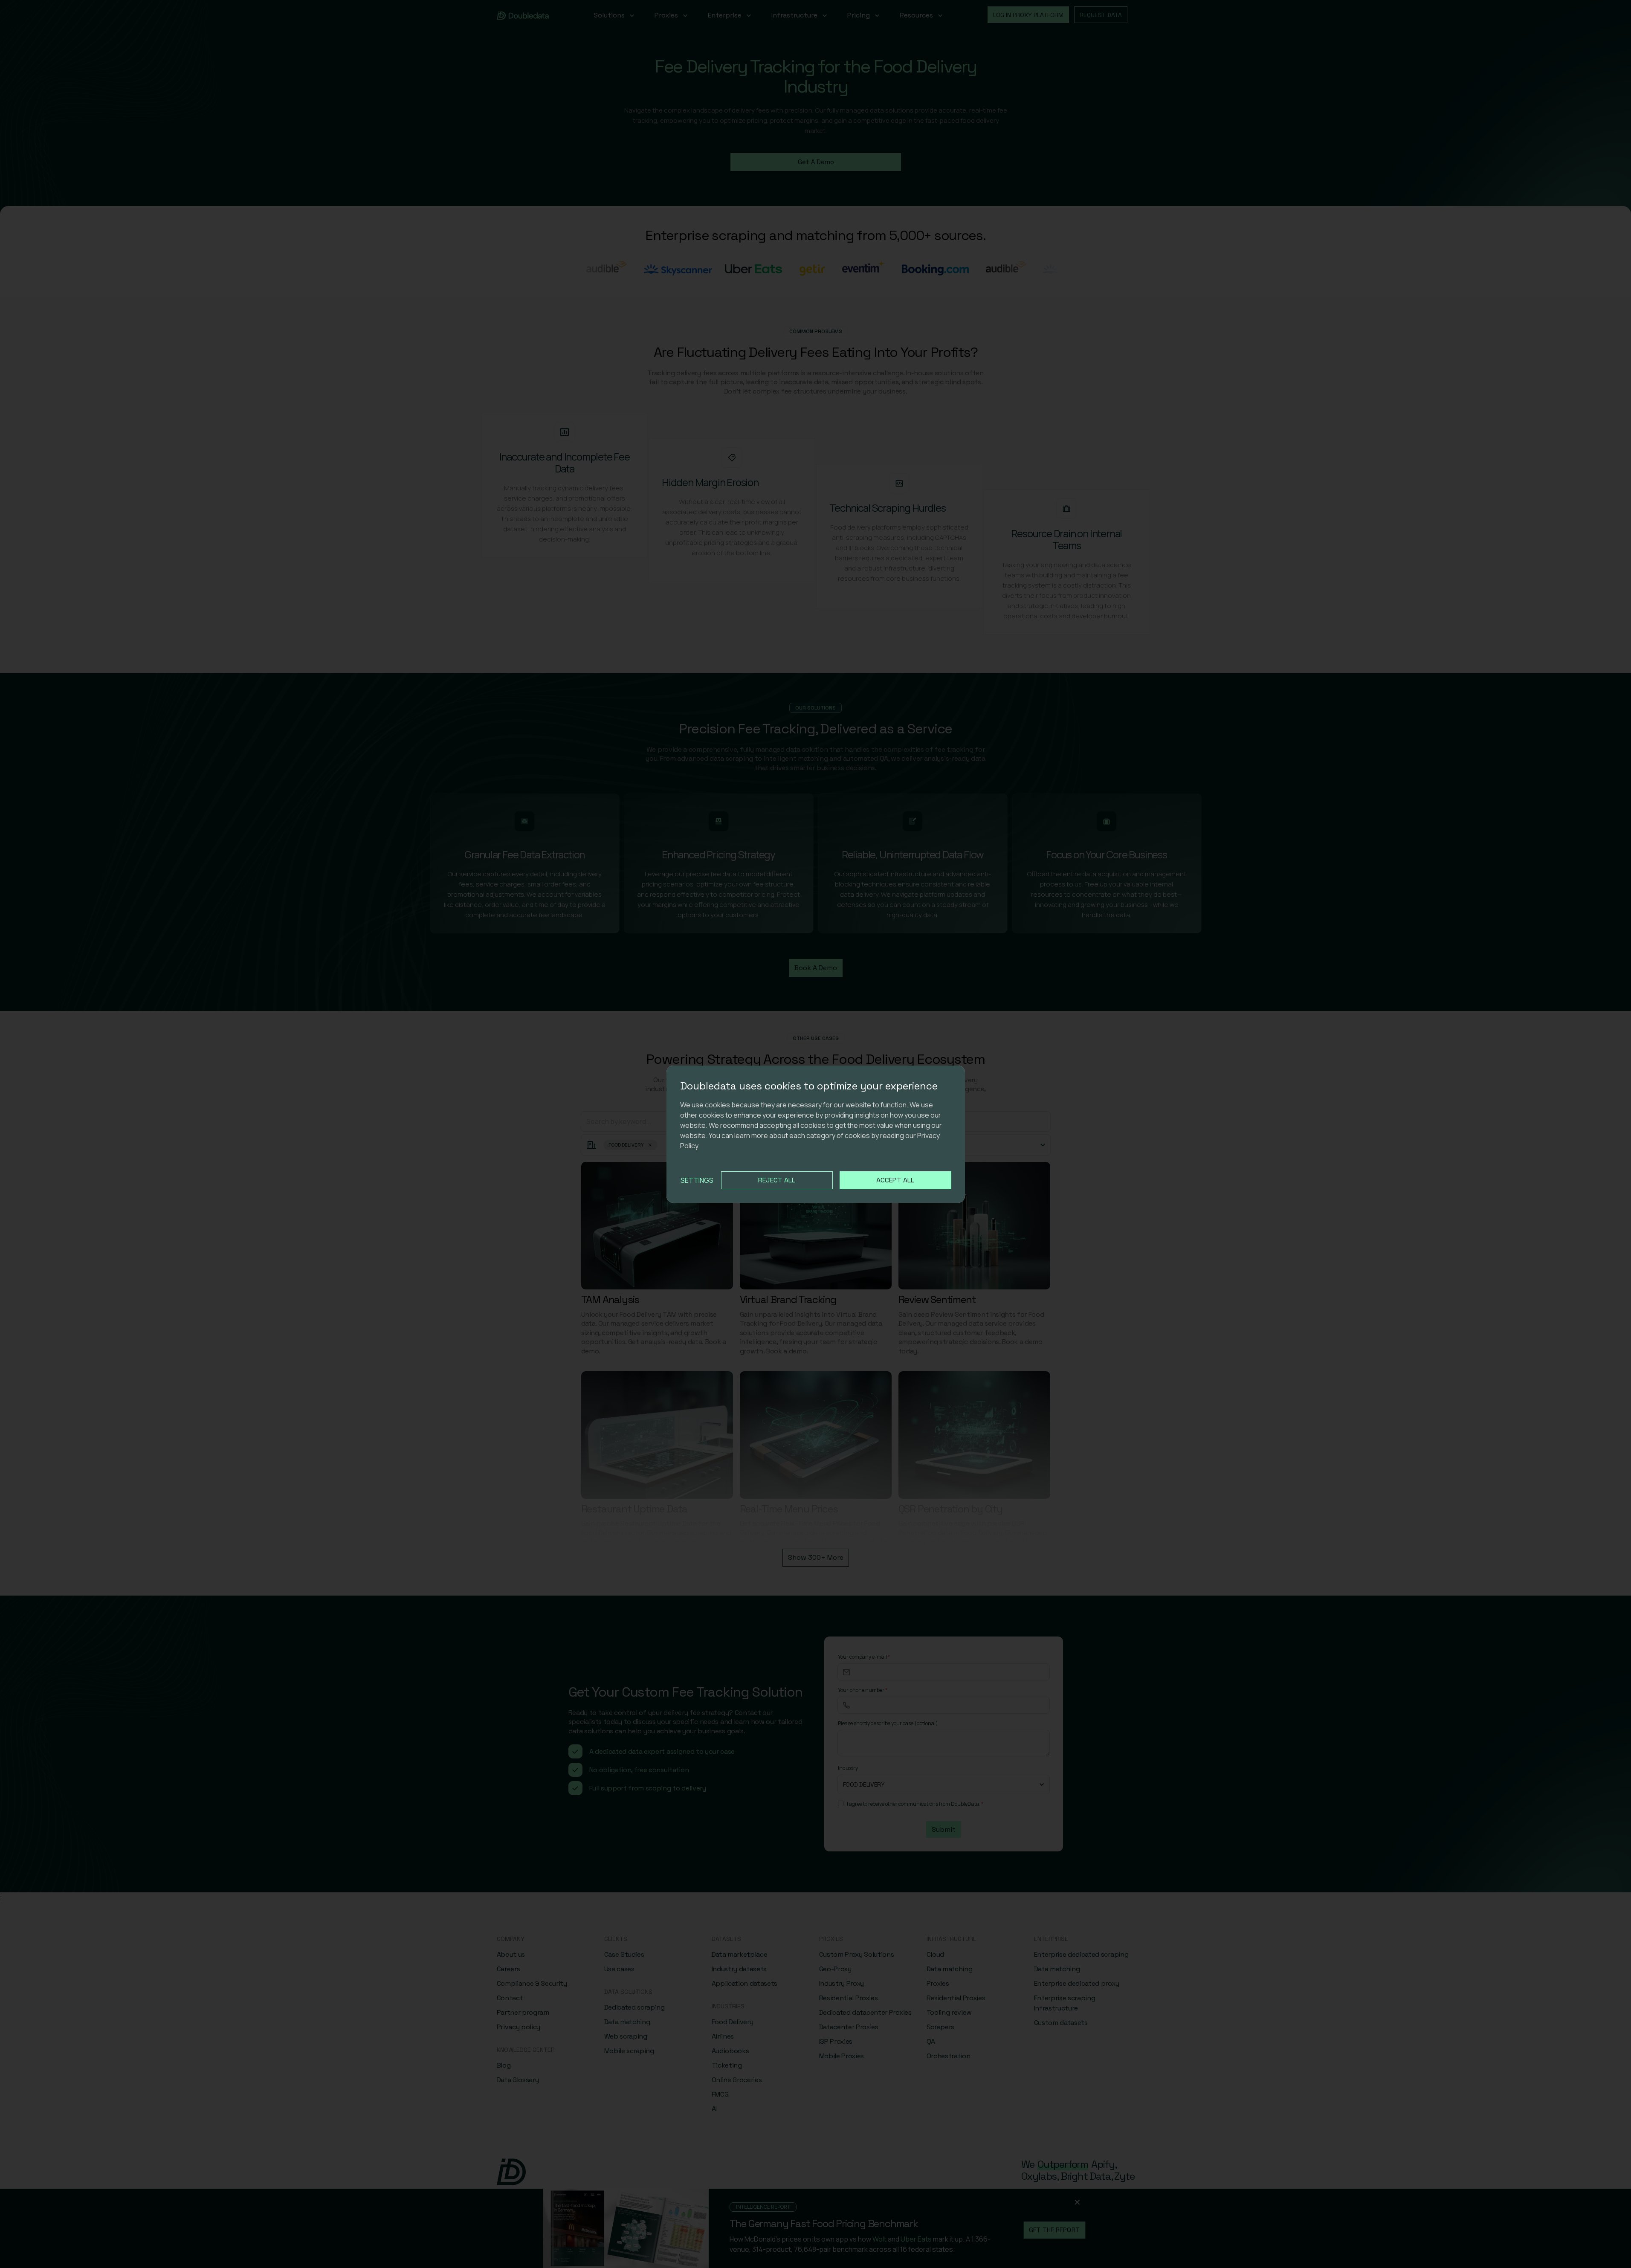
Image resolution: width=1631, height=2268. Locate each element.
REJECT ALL (777, 1180)
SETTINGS (697, 1180)
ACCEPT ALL (895, 1180)
